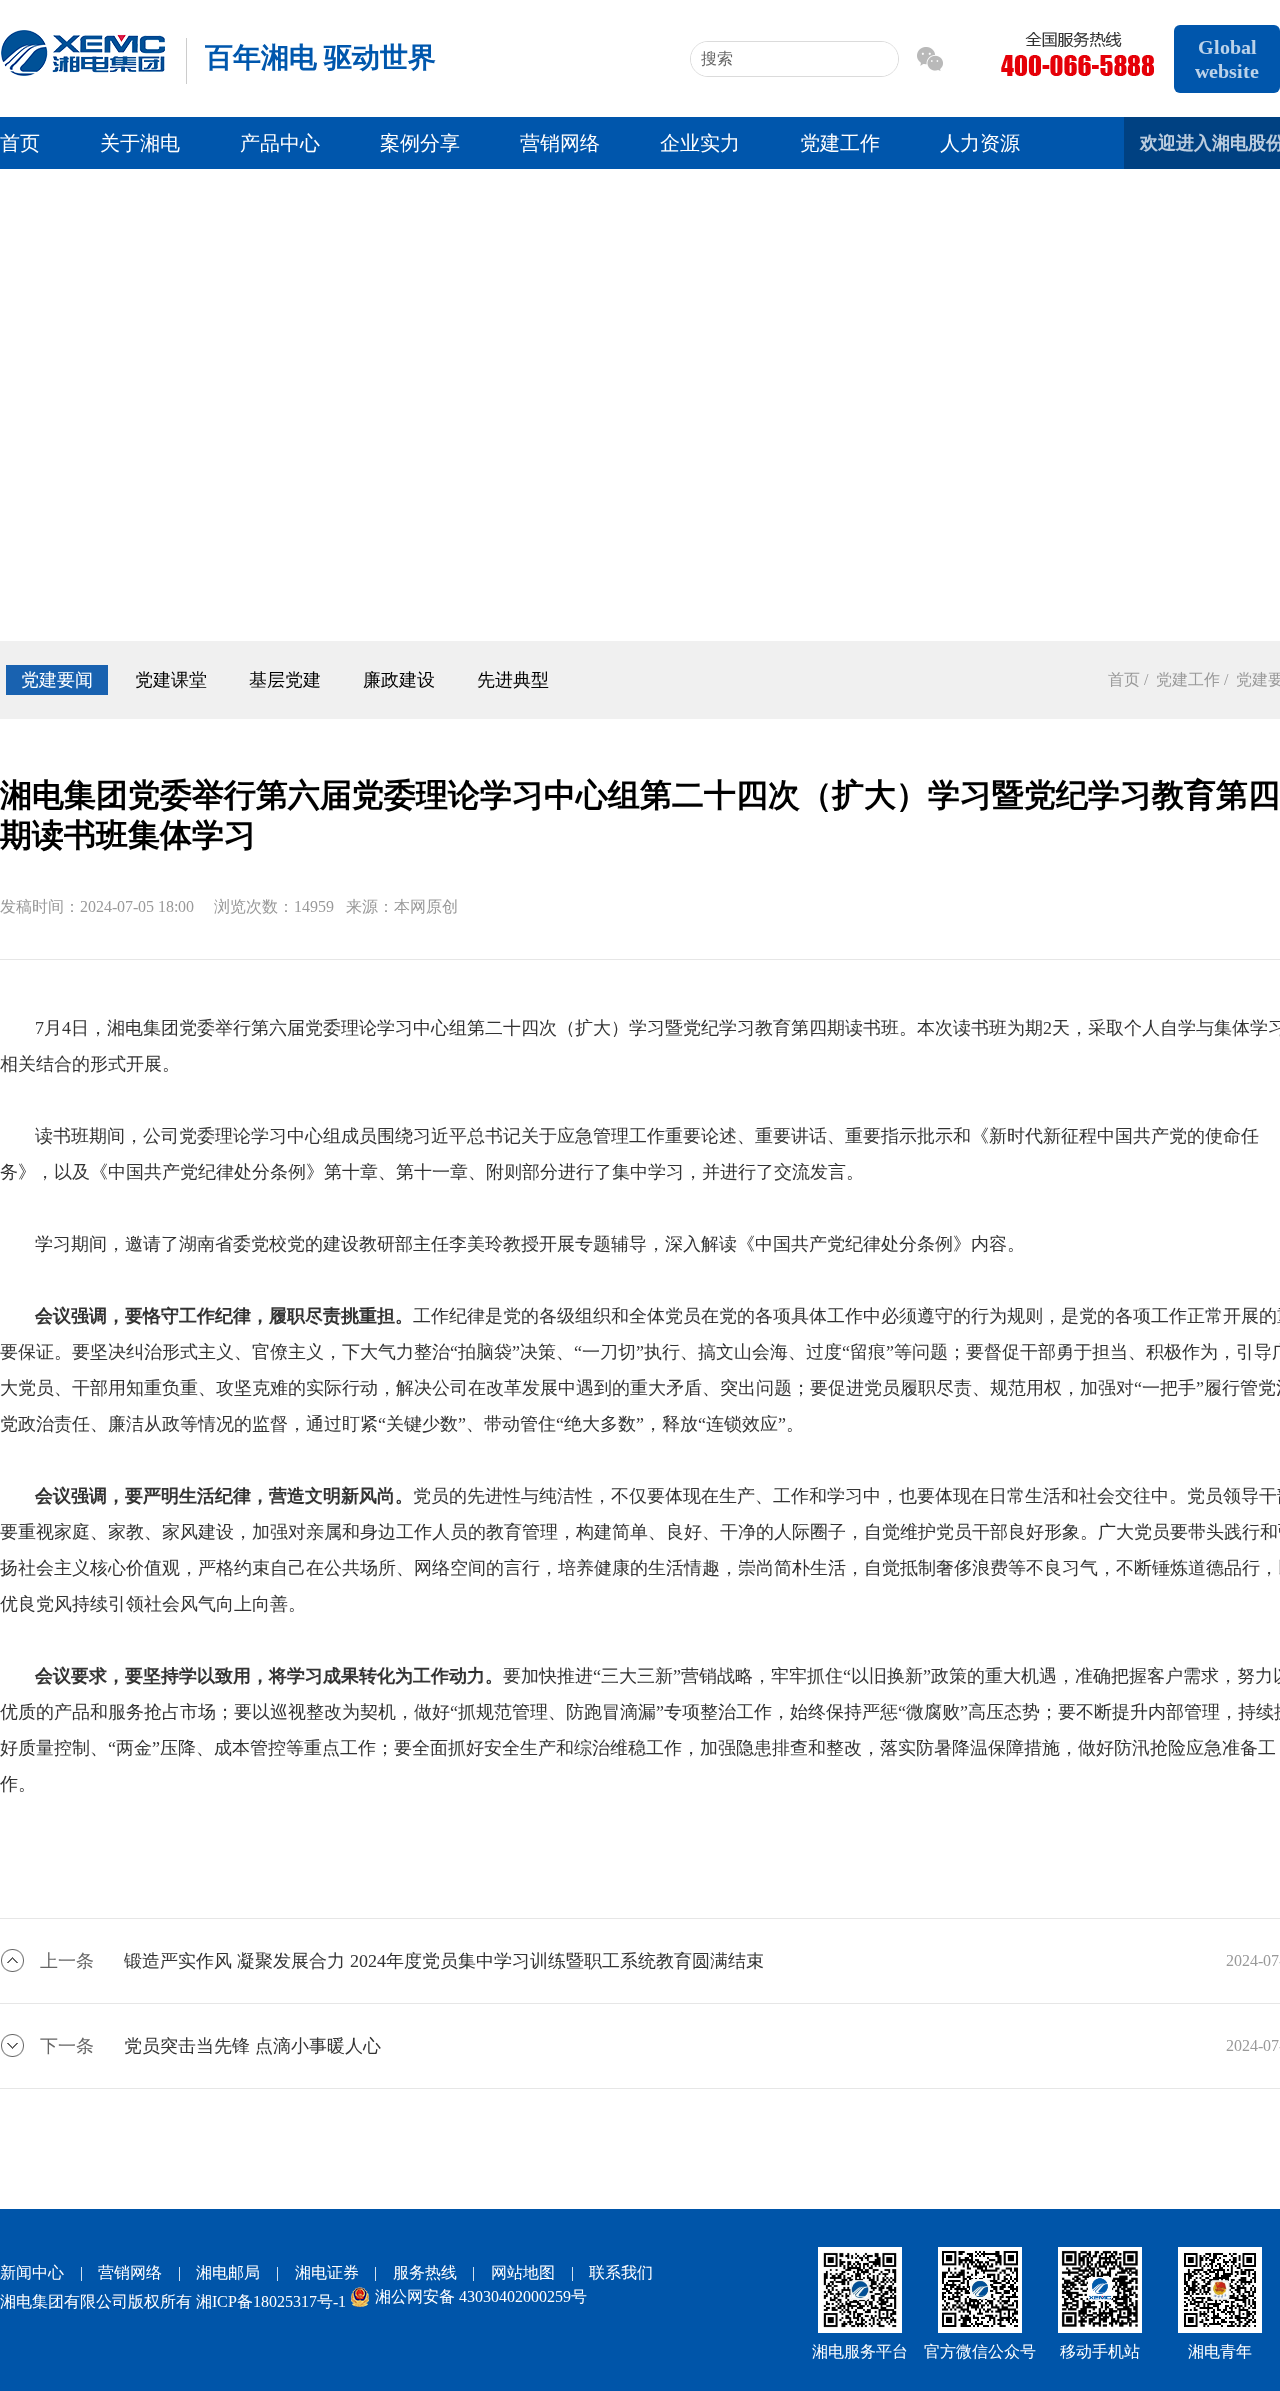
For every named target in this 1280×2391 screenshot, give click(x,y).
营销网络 (560, 143)
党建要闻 (57, 680)
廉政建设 (399, 680)
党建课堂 (171, 680)
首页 (20, 143)
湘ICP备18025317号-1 (271, 2301)
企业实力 (700, 143)
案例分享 (420, 143)
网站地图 (523, 2272)
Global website (1227, 59)
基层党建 (285, 680)
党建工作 (840, 143)
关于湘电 (140, 143)
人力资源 (980, 143)
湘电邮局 (228, 2272)
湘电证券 (327, 2272)
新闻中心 (32, 2272)
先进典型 (513, 680)
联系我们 (621, 2272)
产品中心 (280, 143)
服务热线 (425, 2272)
